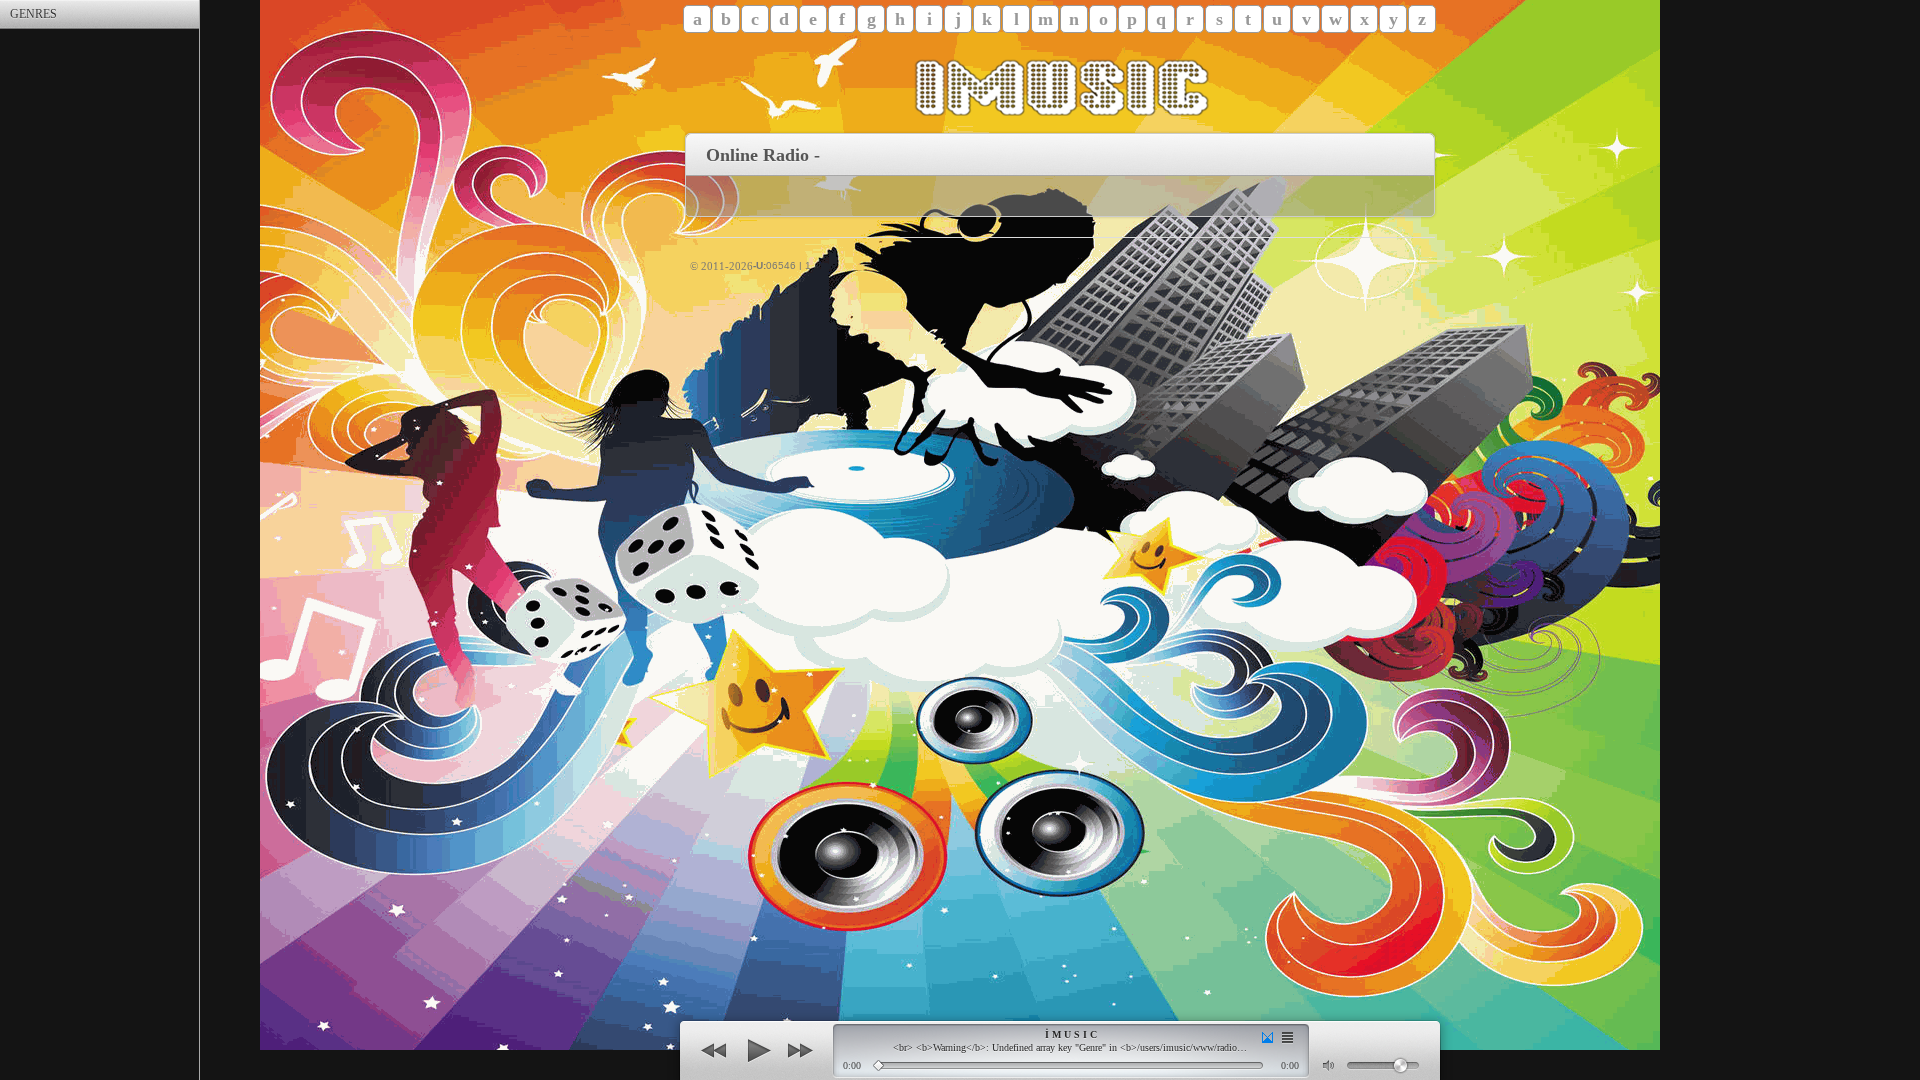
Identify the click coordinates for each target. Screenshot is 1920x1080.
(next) (800, 1051)
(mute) (1329, 1065)
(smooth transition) (1267, 1037)
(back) (714, 1051)
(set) (1287, 1037)
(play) (757, 1051)
